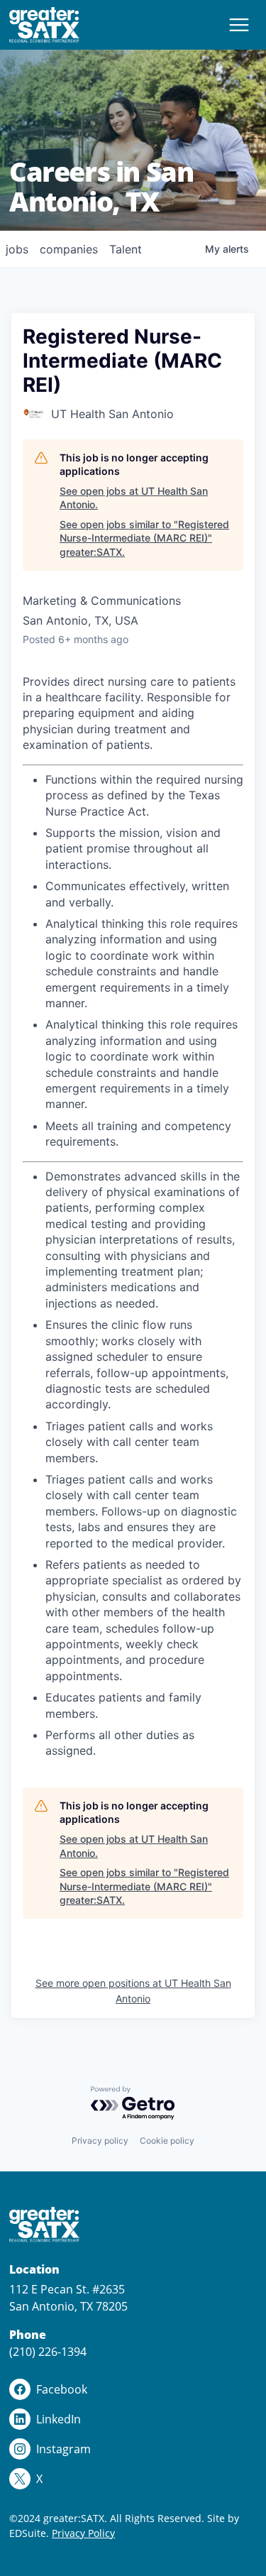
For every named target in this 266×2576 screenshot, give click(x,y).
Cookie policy (167, 2141)
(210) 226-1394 (48, 2352)
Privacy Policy (83, 2533)
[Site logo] (45, 25)
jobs (17, 249)
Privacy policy (100, 2141)
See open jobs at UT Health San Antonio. (134, 498)
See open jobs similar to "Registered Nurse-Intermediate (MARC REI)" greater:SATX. (144, 538)
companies (69, 249)
